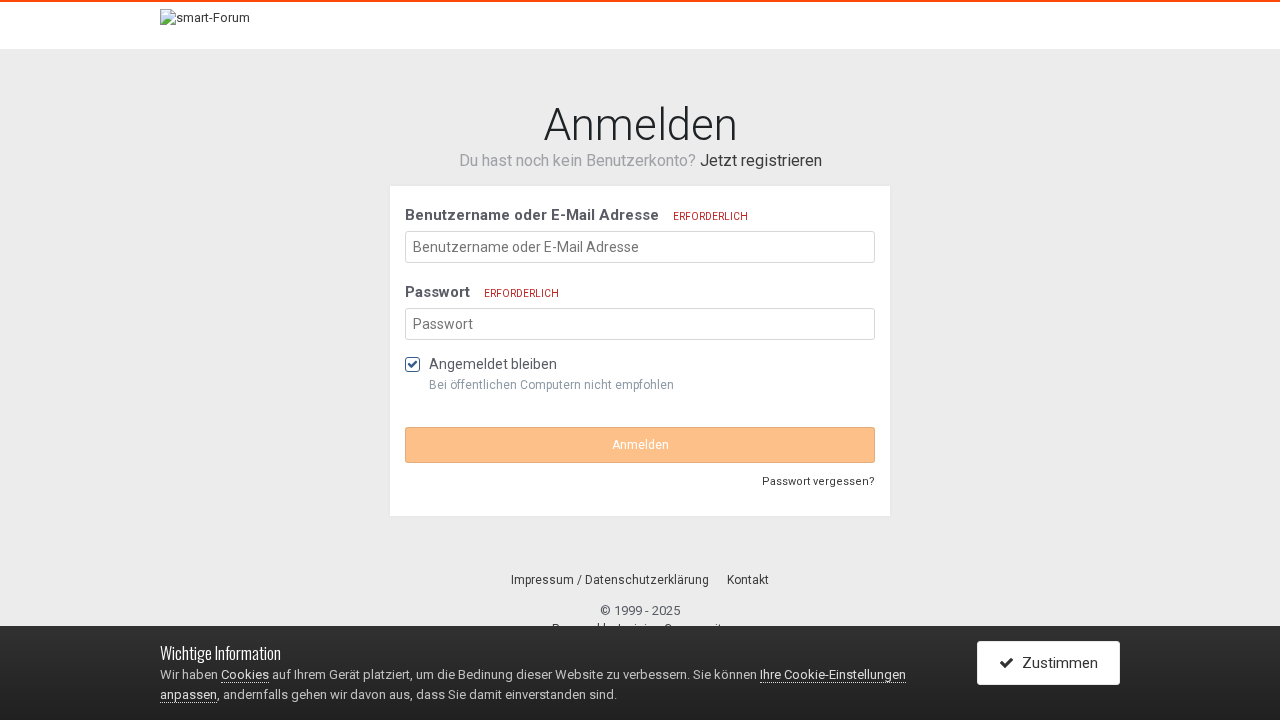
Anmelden (640, 445)
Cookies (245, 674)
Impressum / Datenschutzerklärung (610, 580)
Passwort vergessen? (818, 481)
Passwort (482, 292)
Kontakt (748, 580)
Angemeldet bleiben (493, 364)
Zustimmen (1056, 663)
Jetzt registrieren (761, 160)
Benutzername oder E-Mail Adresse (576, 215)
